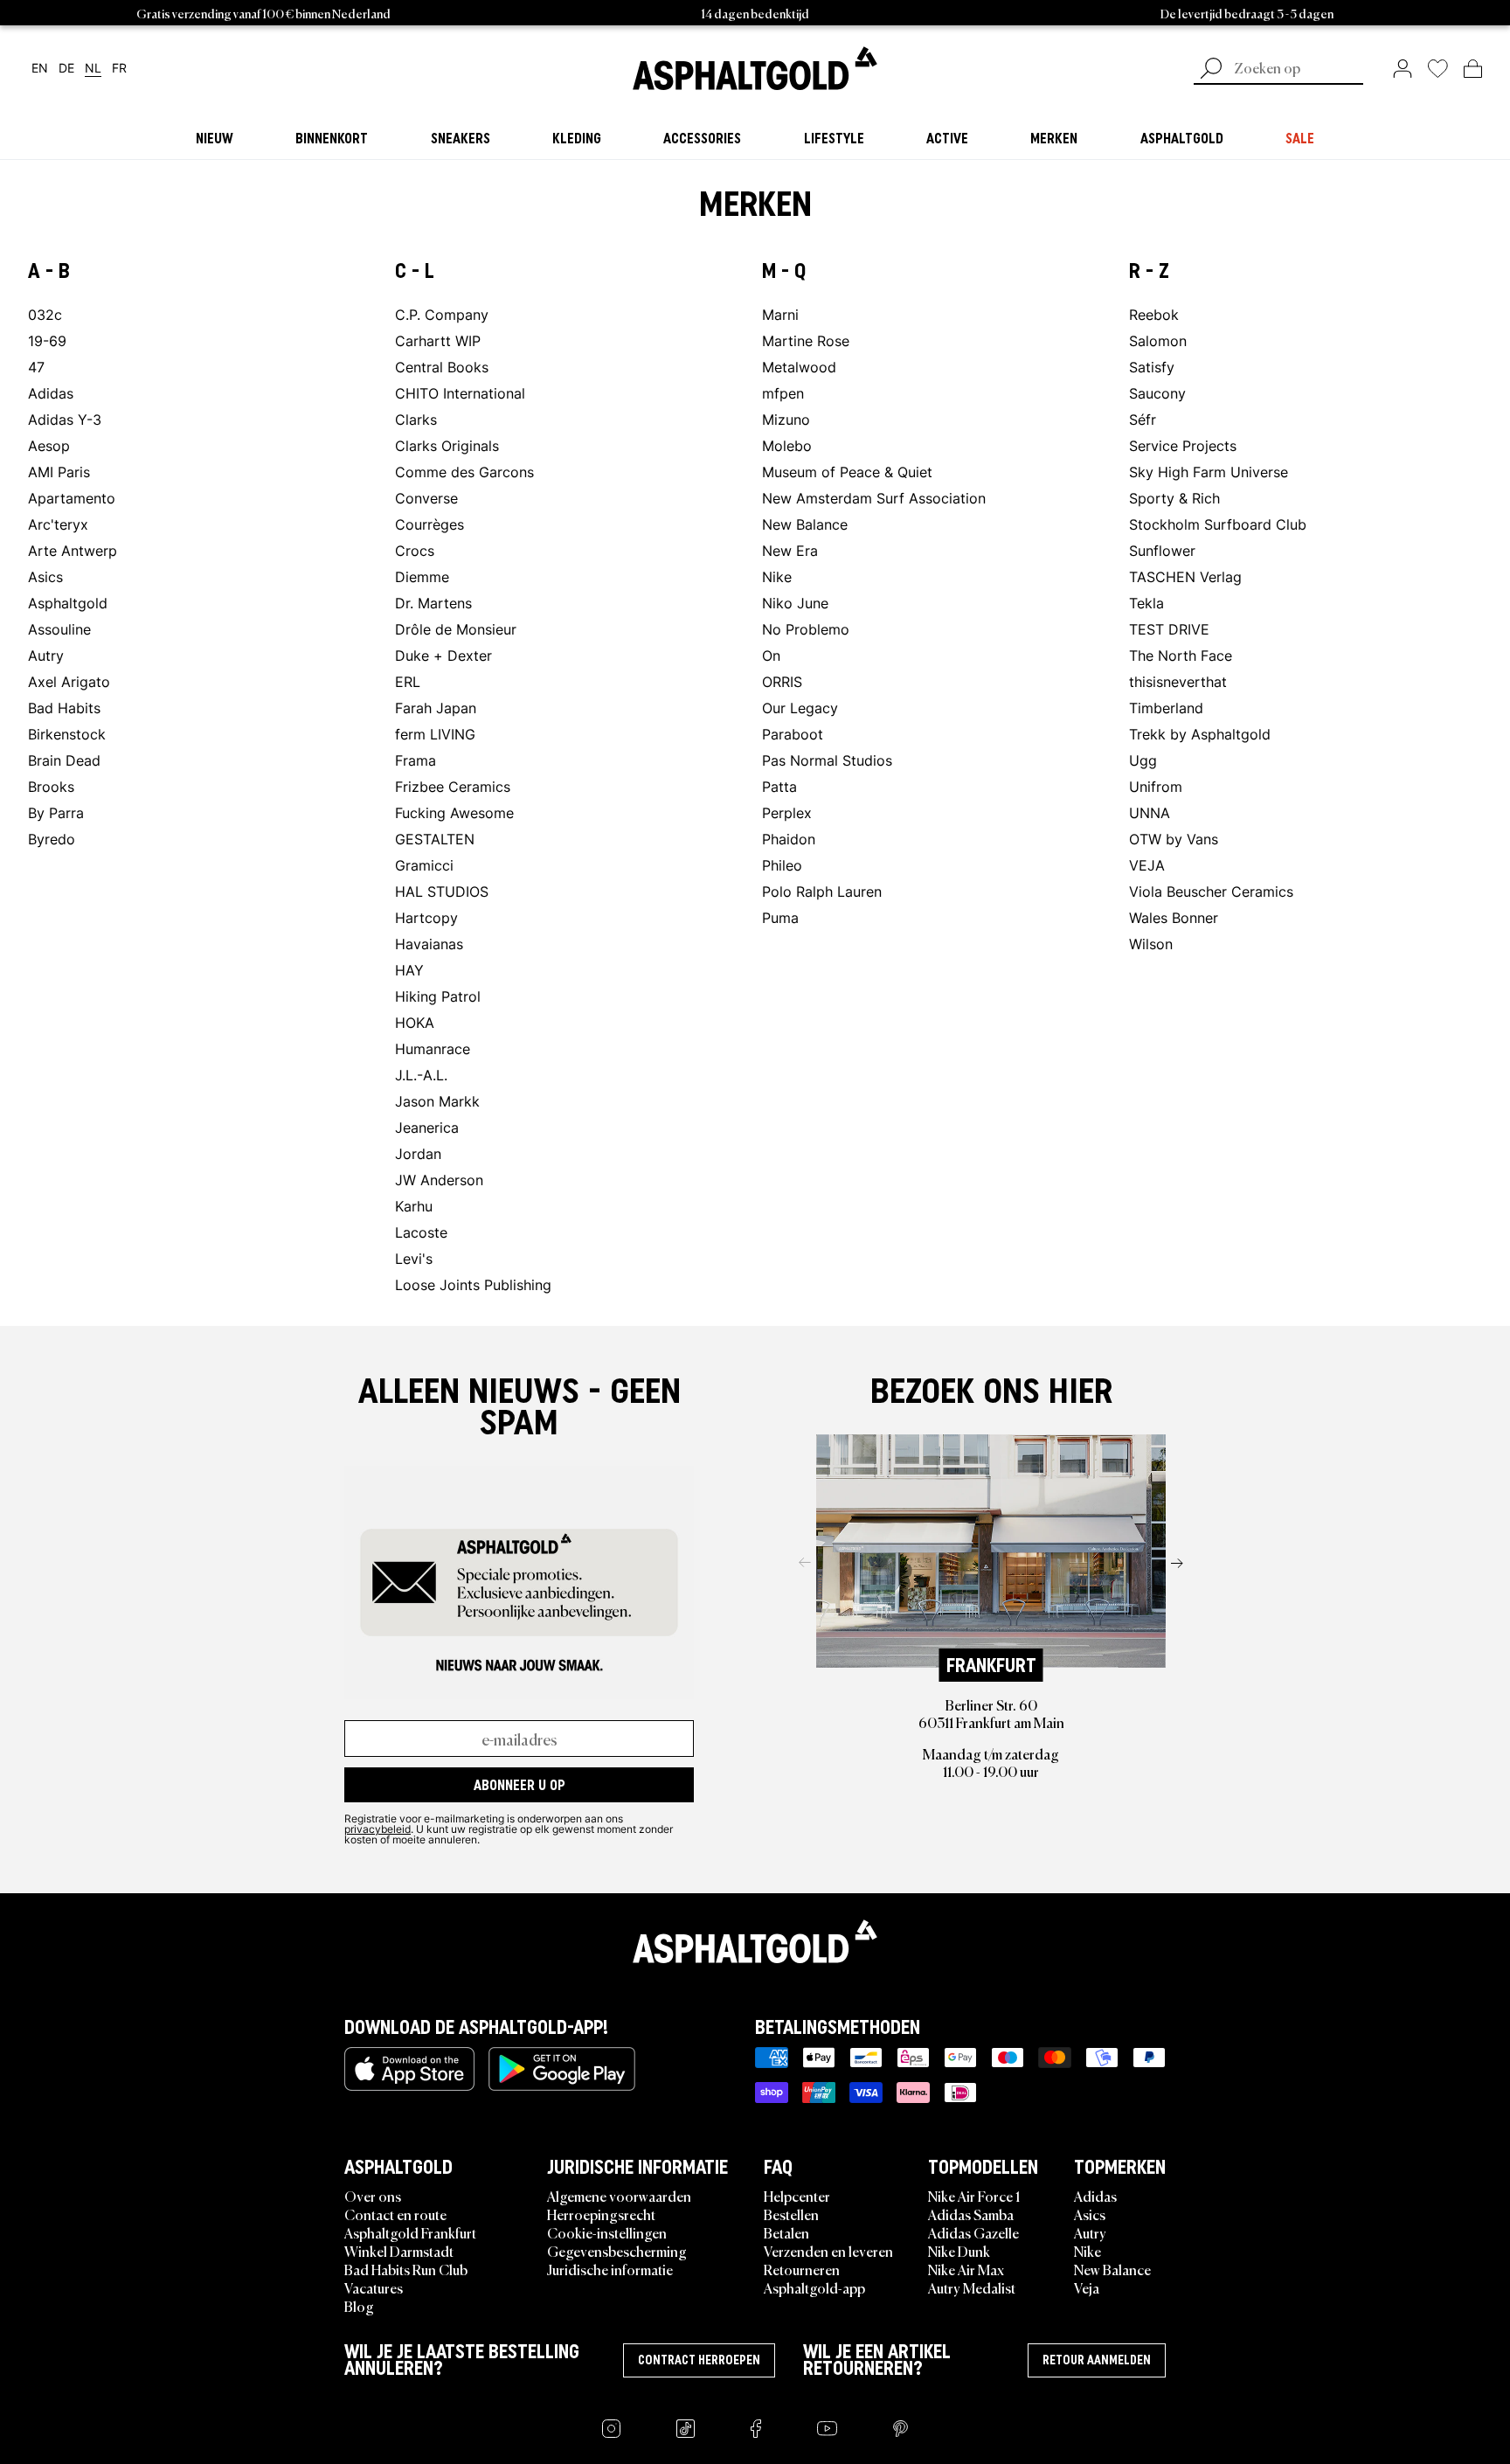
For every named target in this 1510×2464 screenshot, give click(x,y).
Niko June (795, 603)
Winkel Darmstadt (399, 2251)
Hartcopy (426, 917)
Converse (426, 498)
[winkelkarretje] (1473, 68)
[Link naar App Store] (409, 2069)
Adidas (51, 393)
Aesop (49, 445)
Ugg (1143, 760)
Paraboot (793, 734)
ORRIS (782, 681)
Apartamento (72, 498)
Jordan (418, 1153)
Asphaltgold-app (814, 2287)
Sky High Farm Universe (1209, 472)
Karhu (414, 1206)
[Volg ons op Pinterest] (900, 2429)
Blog (359, 2306)
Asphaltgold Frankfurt (410, 2232)
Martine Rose (806, 340)
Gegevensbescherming (617, 2251)
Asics (45, 576)
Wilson (1151, 944)
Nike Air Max (966, 2269)
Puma (780, 917)
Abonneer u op (519, 1785)
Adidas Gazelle (973, 2232)
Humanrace (433, 1048)
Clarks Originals (447, 445)
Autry (46, 655)
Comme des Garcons (464, 472)
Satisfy (1152, 367)
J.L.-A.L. (421, 1075)
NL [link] (93, 69)
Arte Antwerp (73, 550)
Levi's (414, 1258)
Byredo (52, 839)
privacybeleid (377, 1829)
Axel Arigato (69, 681)
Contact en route (395, 2214)
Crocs (415, 550)
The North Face (1181, 655)
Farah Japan (436, 708)
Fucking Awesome (454, 812)
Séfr (1143, 419)
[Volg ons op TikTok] (686, 2429)
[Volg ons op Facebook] (756, 2429)
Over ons (373, 2196)
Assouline (59, 629)
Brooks (51, 786)
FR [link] (119, 69)
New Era (790, 550)
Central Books (442, 367)
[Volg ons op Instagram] (611, 2429)
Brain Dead (64, 760)
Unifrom (1156, 786)
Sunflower (1162, 550)
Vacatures (374, 2287)
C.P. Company (442, 314)
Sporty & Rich (1174, 498)
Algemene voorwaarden (619, 2196)
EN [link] (40, 69)
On (771, 655)
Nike (777, 576)
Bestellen (791, 2214)
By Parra (56, 812)
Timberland (1166, 708)
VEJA (1147, 865)
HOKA (415, 1022)
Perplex (787, 812)
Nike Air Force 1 (974, 2196)
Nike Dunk (959, 2251)
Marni (780, 314)
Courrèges (429, 524)
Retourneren (802, 2269)
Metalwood (799, 367)
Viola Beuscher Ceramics (1211, 891)
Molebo (787, 445)
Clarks (416, 419)
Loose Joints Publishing (473, 1284)
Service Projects (1183, 445)
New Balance (805, 524)
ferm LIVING (435, 734)
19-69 (47, 340)
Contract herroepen (699, 2360)
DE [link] (66, 69)
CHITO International (460, 393)
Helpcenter (797, 2196)
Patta (779, 786)
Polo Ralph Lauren (822, 891)
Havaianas (429, 944)
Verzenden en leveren (828, 2251)
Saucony (1157, 393)
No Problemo (806, 629)
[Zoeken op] (1211, 70)
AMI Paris (59, 472)
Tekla (1146, 603)
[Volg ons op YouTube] (827, 2429)
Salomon (1158, 340)
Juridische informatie (610, 2269)
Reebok (1154, 314)
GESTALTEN (435, 839)
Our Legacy (800, 708)
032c (45, 314)
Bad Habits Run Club (406, 2269)
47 (36, 367)
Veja (1087, 2287)
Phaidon (789, 839)
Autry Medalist (972, 2287)
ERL (408, 681)
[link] (755, 68)
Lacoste (421, 1232)
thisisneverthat (1178, 681)
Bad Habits (64, 708)
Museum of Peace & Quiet (847, 472)
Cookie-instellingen (607, 2232)
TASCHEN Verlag (1185, 576)
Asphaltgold (68, 603)
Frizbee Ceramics (453, 786)
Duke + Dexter (443, 655)
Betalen (786, 2232)
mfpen (783, 393)
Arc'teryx (58, 524)
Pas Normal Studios (827, 760)
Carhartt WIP (438, 340)
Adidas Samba (971, 2214)
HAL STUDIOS (442, 891)
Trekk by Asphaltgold (1200, 734)
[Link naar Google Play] (562, 2069)
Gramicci (424, 865)
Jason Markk (437, 1101)
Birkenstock (67, 734)
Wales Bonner (1174, 917)
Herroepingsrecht (601, 2214)
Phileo (782, 865)
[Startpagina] (755, 1941)
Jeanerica (427, 1127)
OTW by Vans (1174, 839)
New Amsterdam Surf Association (874, 498)
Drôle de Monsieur (456, 629)
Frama (416, 760)
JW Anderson (439, 1180)
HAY (409, 970)
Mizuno (786, 419)
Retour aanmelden (1097, 2360)
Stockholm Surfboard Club (1218, 524)
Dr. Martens (433, 603)
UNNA (1150, 812)
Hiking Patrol (438, 996)
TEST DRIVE (1169, 629)
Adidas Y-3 (65, 419)
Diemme (422, 576)
